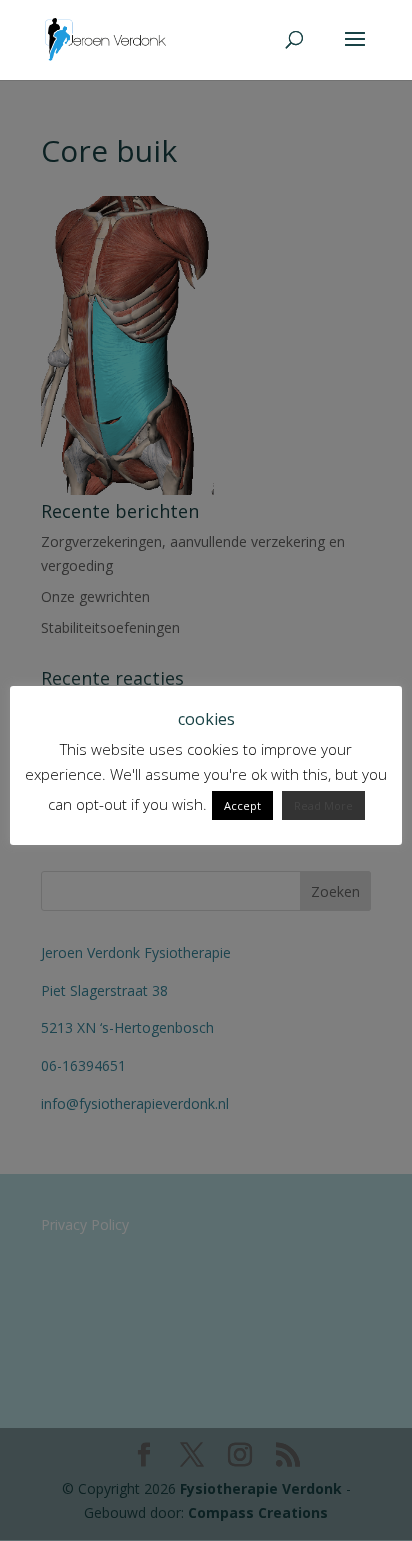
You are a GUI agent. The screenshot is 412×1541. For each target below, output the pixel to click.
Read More (323, 805)
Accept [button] (242, 805)
